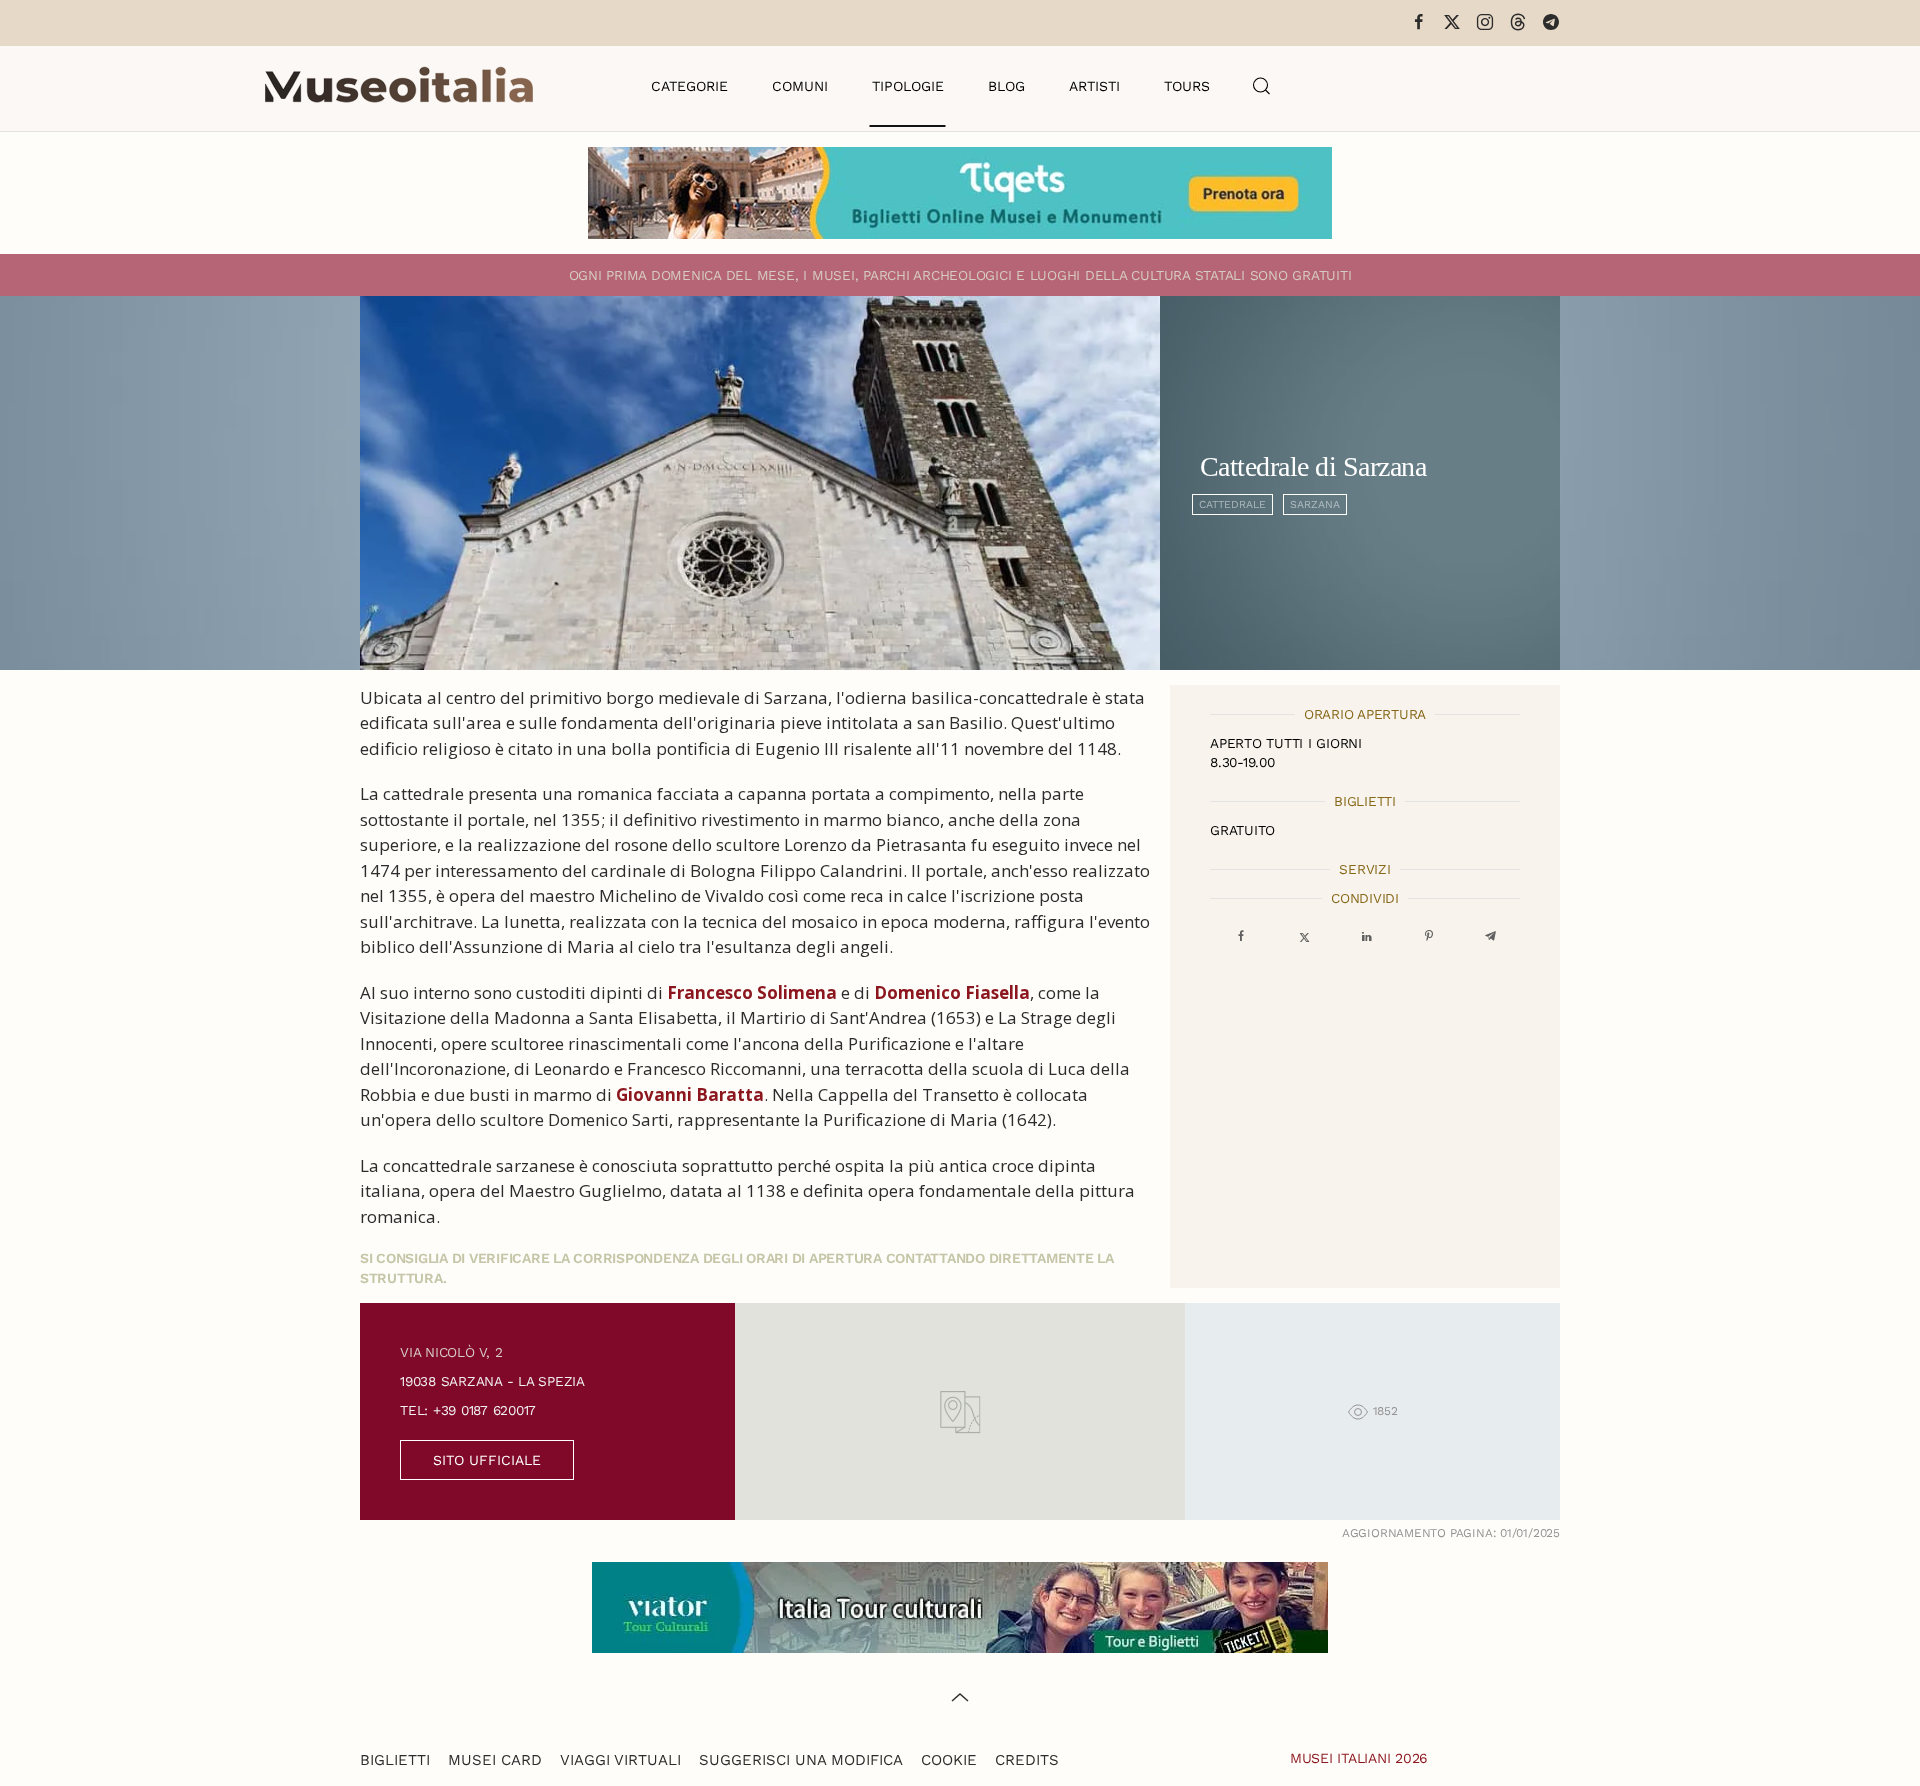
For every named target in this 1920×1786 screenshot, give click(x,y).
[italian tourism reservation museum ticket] (960, 193)
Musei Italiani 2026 (1359, 1758)
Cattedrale (1232, 504)
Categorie (689, 86)
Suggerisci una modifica (801, 1760)
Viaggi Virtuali (620, 1760)
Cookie (949, 1760)
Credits (1027, 1760)
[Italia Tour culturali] (960, 1605)
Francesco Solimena (752, 992)
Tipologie (908, 86)
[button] (1262, 86)
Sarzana (1315, 504)
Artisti (1094, 86)
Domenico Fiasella (952, 992)
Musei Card (495, 1760)
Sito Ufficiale (487, 1460)
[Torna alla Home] (399, 86)
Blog (1006, 86)
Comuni (800, 86)
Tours (1187, 86)
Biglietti (395, 1760)
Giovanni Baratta (690, 1094)
